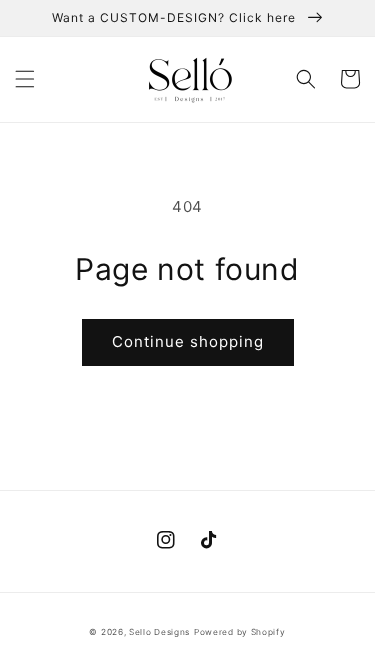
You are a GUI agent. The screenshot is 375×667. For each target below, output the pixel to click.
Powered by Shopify (240, 632)
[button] (25, 79)
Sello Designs (159, 632)
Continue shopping (188, 341)
